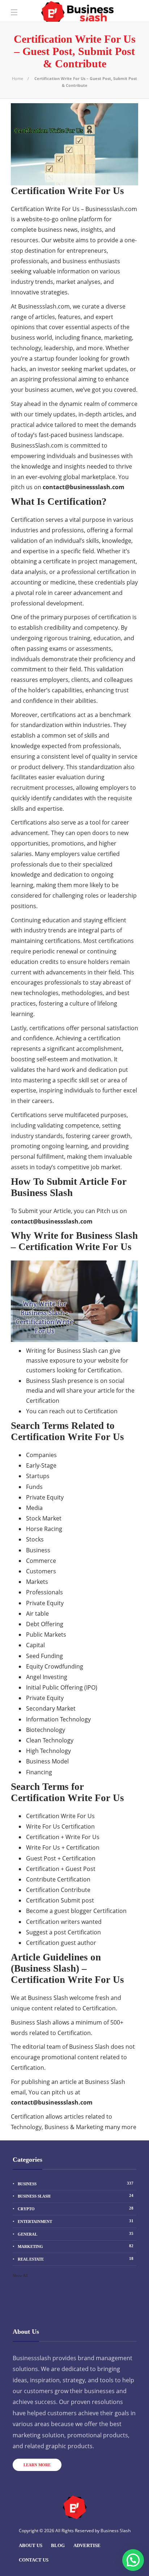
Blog (58, 2545)
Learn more (37, 2465)
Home (18, 78)
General (76, 2234)
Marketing (76, 2246)
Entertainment (76, 2221)
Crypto (76, 2208)
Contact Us (34, 2560)
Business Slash (76, 2196)
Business (76, 2183)
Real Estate (76, 2259)
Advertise (87, 2545)
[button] (133, 2560)
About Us (31, 2545)
